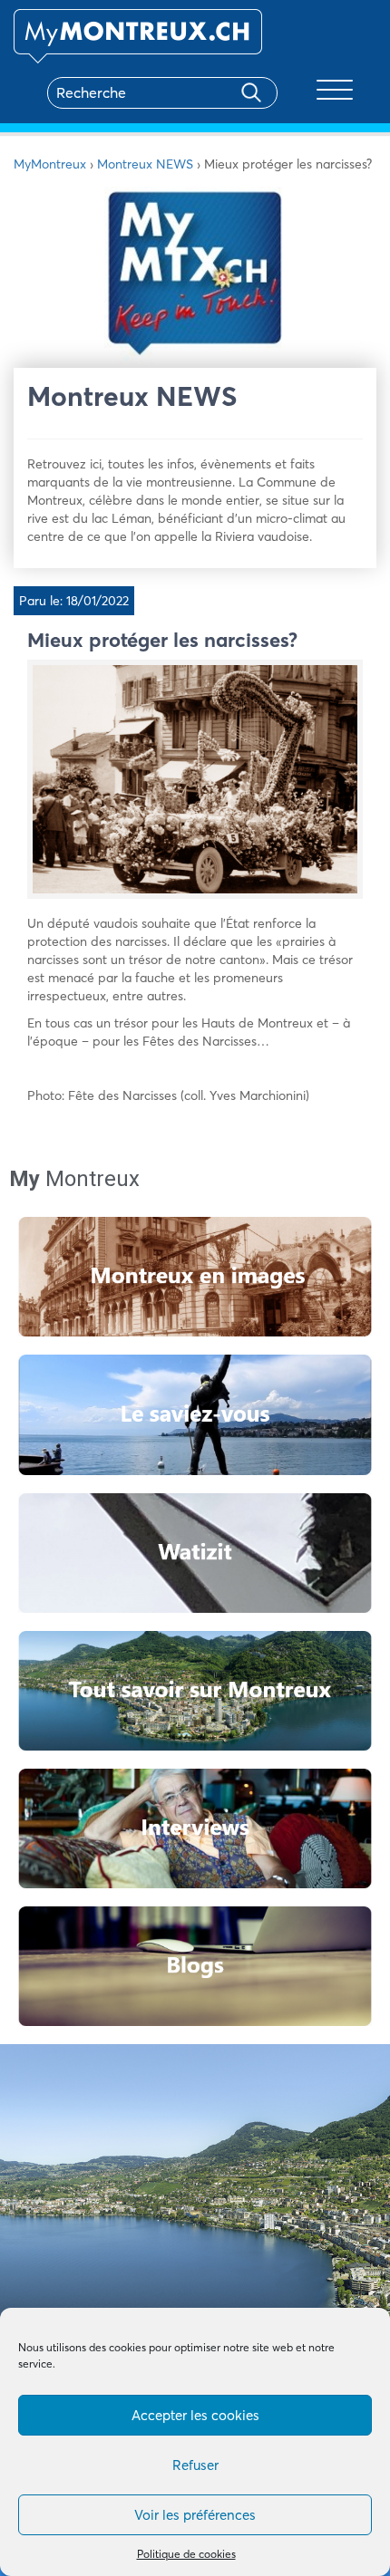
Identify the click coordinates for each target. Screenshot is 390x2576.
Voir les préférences (195, 2515)
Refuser (195, 2465)
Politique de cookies (186, 2554)
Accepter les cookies (195, 2415)
